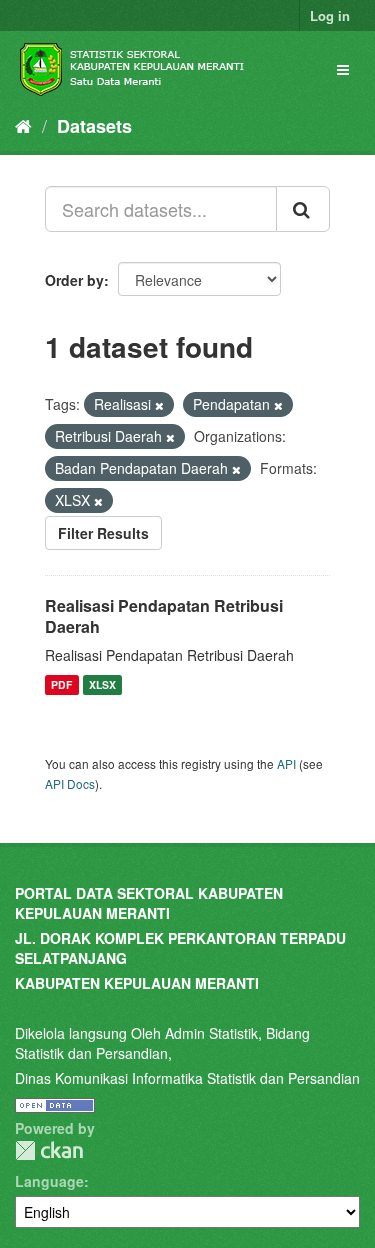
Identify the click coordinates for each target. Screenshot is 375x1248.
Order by (74, 280)
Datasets (94, 126)
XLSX (102, 684)
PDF (61, 684)
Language (49, 1181)
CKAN (49, 1150)
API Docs (70, 783)
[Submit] (303, 209)
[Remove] (159, 405)
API (286, 763)
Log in (330, 15)
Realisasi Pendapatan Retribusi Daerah (164, 616)
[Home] (23, 125)
